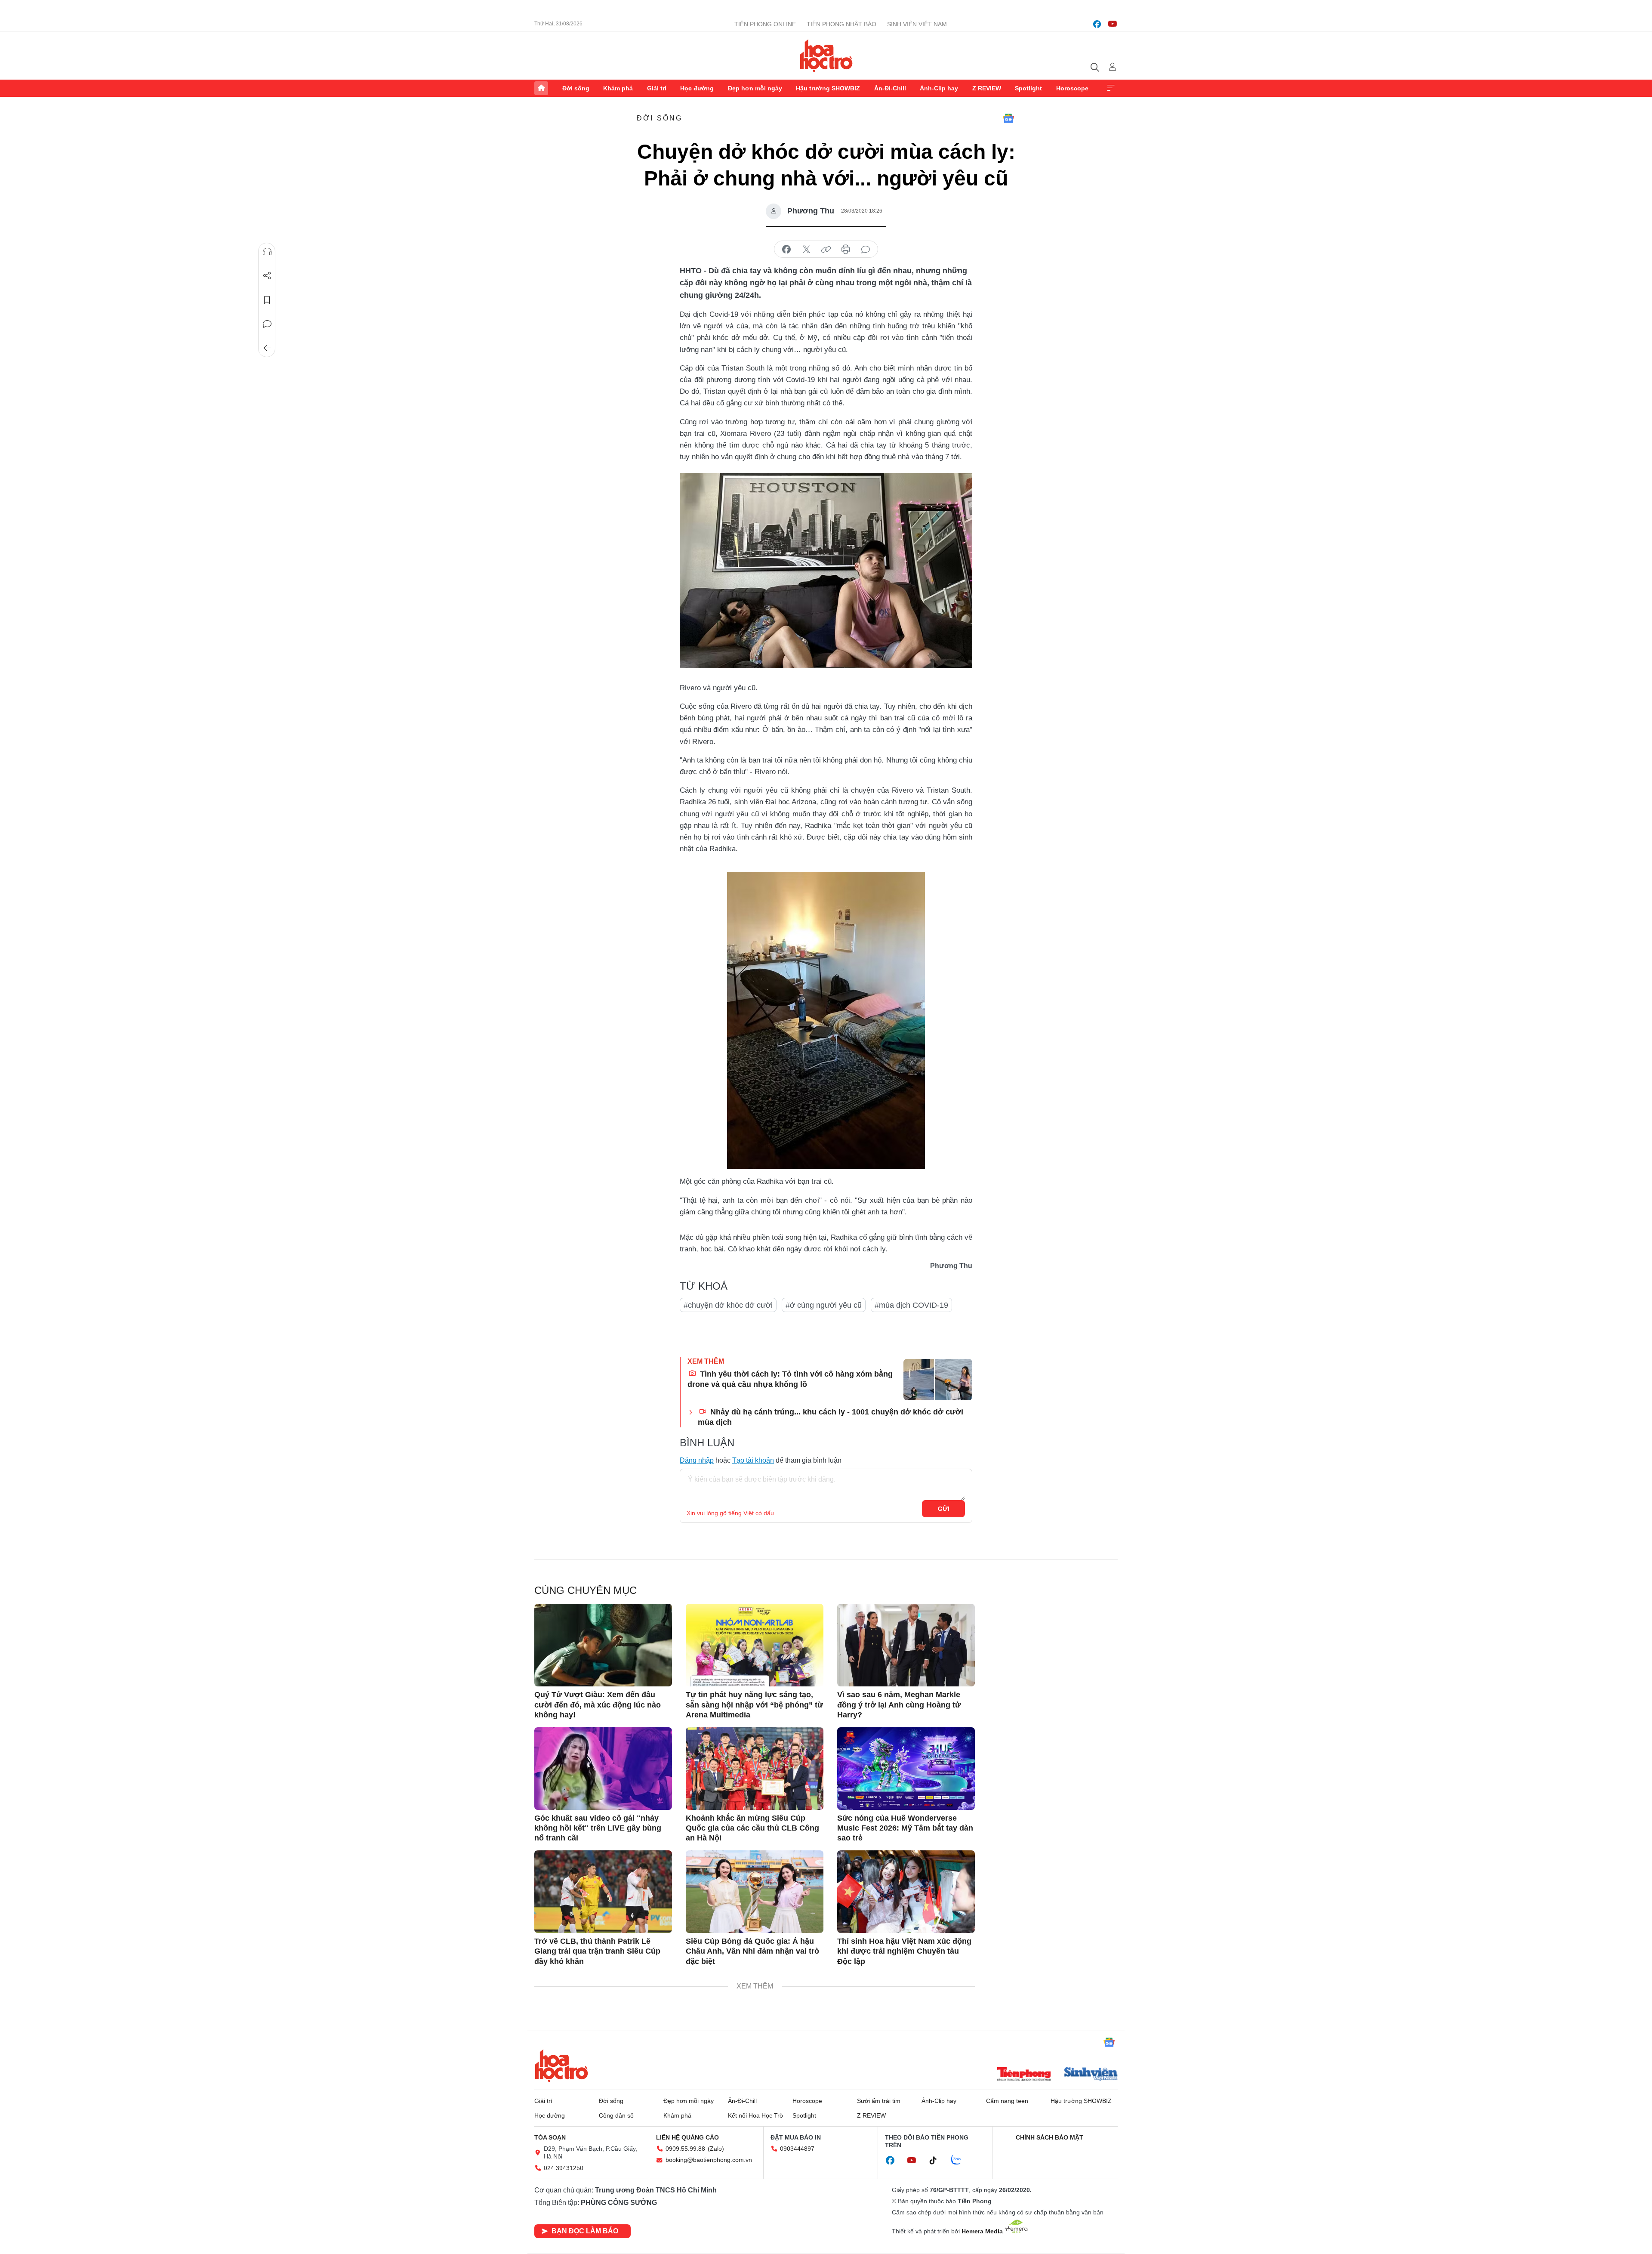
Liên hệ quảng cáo (687, 2137)
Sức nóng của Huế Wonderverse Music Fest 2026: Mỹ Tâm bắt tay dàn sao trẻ (905, 1828)
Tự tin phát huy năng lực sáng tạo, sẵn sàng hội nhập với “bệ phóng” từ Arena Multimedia (754, 1705)
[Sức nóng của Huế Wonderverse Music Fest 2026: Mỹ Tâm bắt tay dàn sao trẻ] (906, 1769)
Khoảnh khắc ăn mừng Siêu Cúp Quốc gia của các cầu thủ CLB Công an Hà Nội (752, 1828)
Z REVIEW (987, 88)
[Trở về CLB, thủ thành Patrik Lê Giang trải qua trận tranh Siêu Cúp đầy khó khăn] (603, 1892)
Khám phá (618, 88)
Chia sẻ (267, 276)
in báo (846, 250)
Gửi (944, 1509)
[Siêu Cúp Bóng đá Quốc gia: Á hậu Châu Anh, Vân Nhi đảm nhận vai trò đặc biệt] (755, 1892)
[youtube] (1113, 24)
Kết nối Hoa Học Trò (755, 2115)
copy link (826, 250)
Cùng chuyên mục (586, 1590)
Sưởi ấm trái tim (879, 2101)
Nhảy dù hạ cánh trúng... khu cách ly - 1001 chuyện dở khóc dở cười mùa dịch (831, 1417)
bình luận (866, 250)
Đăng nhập (697, 1460)
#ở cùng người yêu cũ (824, 1305)
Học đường (697, 88)
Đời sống (576, 88)
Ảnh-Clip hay (939, 88)
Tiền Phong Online (765, 24)
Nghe (267, 252)
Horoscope (1072, 88)
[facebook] (1097, 24)
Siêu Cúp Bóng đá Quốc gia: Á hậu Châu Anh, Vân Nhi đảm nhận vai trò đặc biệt (752, 1951)
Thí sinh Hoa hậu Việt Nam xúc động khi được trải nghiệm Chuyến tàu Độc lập (904, 1951)
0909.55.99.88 (685, 2149)
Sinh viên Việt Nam (917, 24)
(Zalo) (716, 2149)
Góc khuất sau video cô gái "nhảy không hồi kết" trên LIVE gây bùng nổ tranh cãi (598, 1828)
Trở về (267, 348)
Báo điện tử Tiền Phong (826, 56)
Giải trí (657, 88)
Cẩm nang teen (1007, 2101)
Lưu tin (267, 300)
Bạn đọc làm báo (585, 2231)
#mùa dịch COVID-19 (911, 1305)
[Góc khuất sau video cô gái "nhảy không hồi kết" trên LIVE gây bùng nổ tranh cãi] (603, 1769)
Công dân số (616, 2115)
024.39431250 (564, 2168)
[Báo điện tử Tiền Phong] (1024, 2075)
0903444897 (797, 2149)
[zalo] (961, 2160)
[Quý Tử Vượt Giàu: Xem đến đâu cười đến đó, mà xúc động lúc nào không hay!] (603, 1645)
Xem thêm (1111, 88)
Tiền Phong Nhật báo (841, 24)
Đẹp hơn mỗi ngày (755, 88)
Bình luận (267, 324)
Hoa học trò (561, 2066)
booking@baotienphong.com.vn (709, 2160)
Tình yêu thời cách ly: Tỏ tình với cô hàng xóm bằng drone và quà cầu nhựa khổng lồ (790, 1379)
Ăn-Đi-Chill (890, 88)
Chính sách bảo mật (1049, 2137)
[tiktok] (937, 2161)
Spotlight (1028, 88)
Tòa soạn (550, 2137)
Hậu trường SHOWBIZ (828, 88)
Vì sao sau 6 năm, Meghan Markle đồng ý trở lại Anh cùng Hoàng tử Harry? (899, 1705)
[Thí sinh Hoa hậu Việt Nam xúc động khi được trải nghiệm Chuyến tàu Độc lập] (906, 1892)
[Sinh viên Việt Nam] (1091, 2075)
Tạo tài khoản (753, 1460)
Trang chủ (541, 88)
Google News (1008, 118)
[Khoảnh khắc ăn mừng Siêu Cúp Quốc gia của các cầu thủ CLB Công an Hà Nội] (755, 1769)
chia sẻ (786, 250)
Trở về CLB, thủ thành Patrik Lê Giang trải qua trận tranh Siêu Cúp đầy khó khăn (597, 1951)
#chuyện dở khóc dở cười (728, 1305)
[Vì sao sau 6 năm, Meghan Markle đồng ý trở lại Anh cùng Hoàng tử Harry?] (906, 1645)
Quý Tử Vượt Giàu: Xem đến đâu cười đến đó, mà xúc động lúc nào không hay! (598, 1705)
